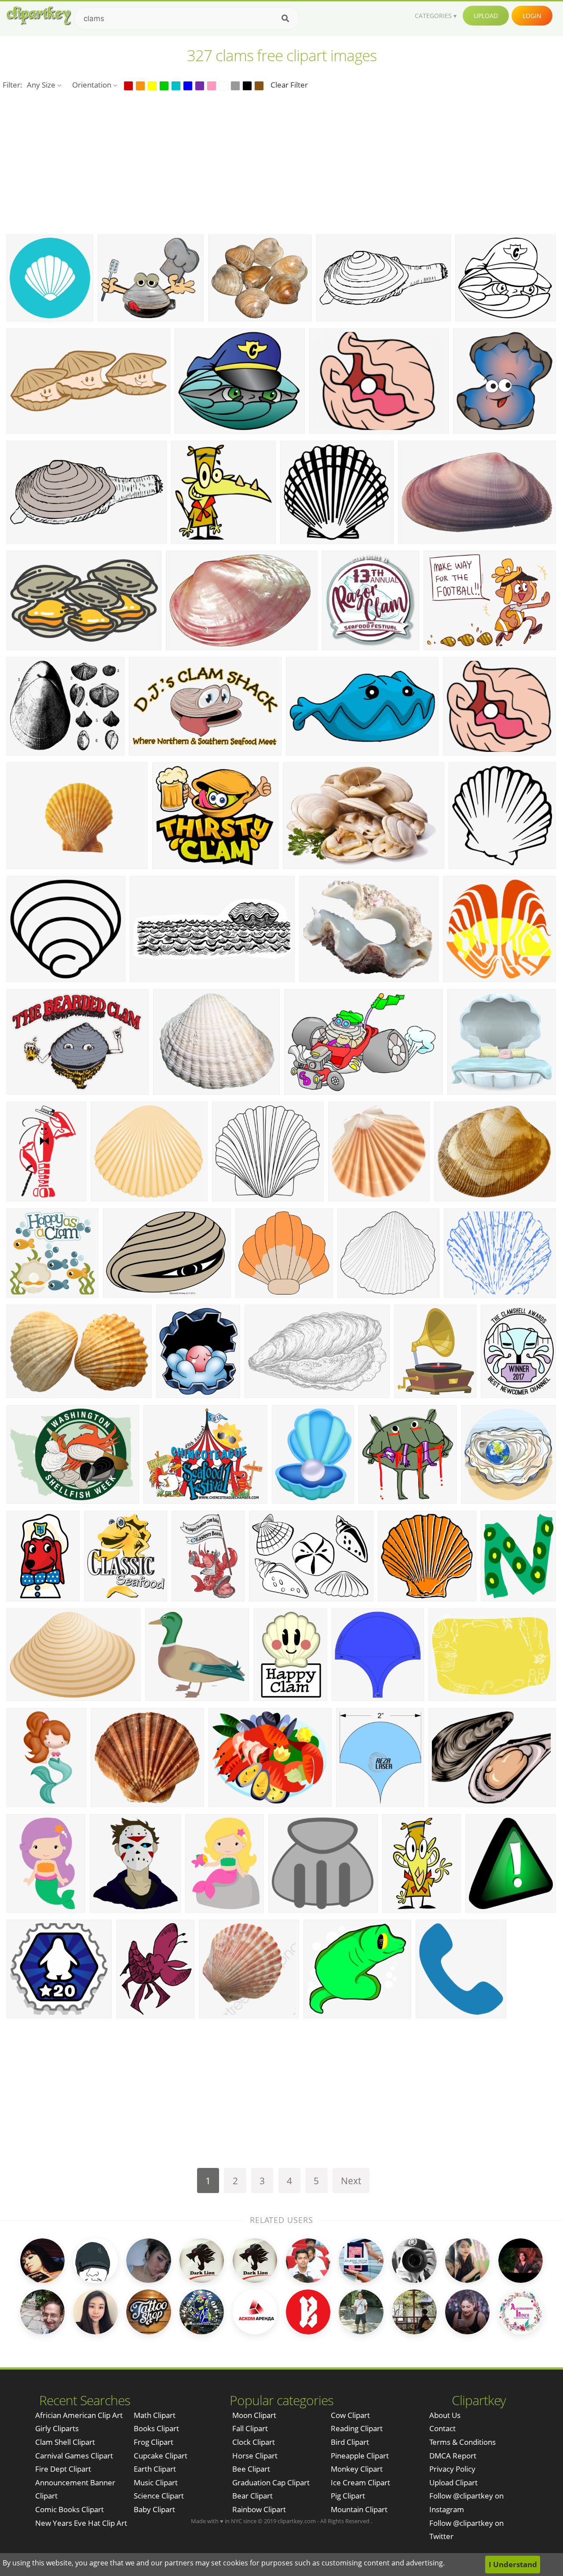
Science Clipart (159, 2496)
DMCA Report (453, 2456)
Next (351, 2180)
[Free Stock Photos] (38, 16)
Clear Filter (289, 85)
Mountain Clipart (359, 2509)
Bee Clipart (251, 2469)
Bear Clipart (252, 2496)
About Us (445, 2415)
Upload (486, 16)
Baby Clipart (154, 2509)
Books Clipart (156, 2428)
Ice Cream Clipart (360, 2482)
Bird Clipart (350, 2442)
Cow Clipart (350, 2415)
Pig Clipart (348, 2496)
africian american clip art (79, 2415)
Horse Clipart (255, 2456)
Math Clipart (155, 2415)
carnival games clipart (74, 2456)
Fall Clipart (250, 2428)
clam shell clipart (65, 2442)
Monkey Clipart (357, 2469)
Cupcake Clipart (161, 2456)
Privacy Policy (452, 2469)
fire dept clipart (63, 2469)
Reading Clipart (357, 2428)
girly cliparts (57, 2428)
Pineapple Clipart (360, 2456)
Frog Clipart (154, 2442)
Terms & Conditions (462, 2442)
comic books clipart (69, 2509)
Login (532, 16)
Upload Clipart (453, 2482)
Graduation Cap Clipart (271, 2482)
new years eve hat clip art (81, 2523)
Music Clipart (156, 2482)
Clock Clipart (254, 2442)
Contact (442, 2428)
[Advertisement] (281, 162)
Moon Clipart (254, 2415)
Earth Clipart (155, 2469)
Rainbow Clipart (259, 2509)
